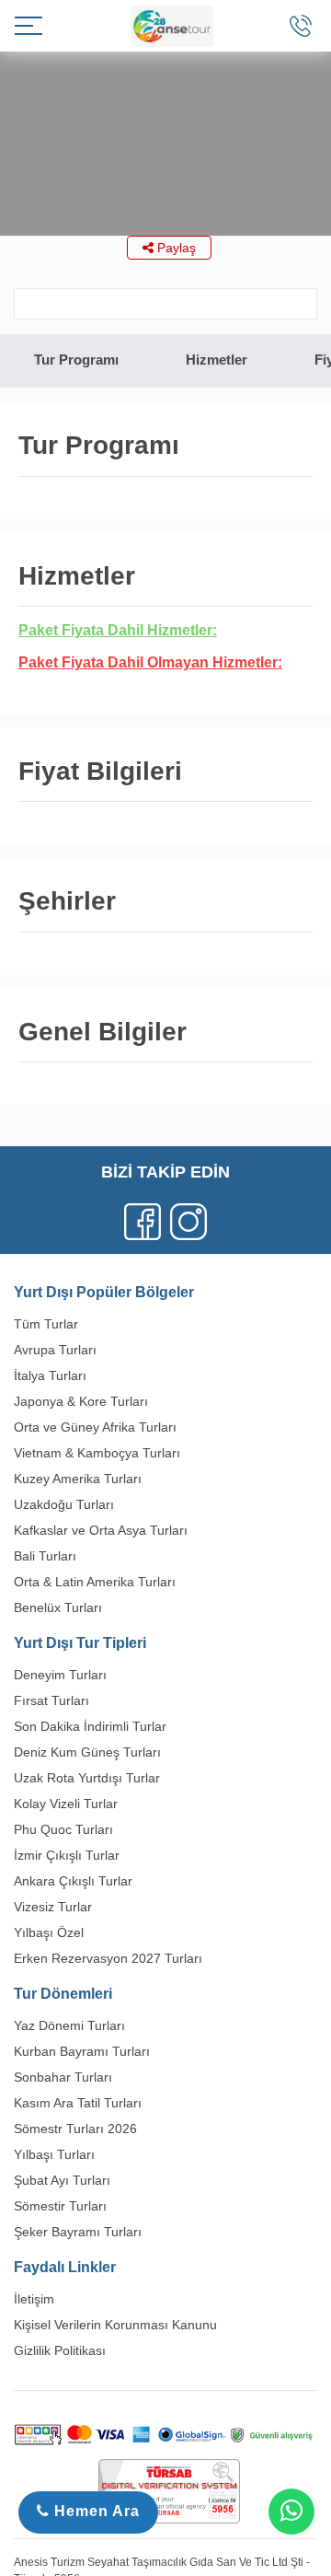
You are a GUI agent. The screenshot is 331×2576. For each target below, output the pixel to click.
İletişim (34, 2299)
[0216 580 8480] (301, 26)
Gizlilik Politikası (60, 2350)
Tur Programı (76, 360)
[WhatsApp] (291, 2512)
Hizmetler (217, 360)
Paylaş (175, 248)
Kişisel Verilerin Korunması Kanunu (115, 2325)
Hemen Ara (95, 2511)
